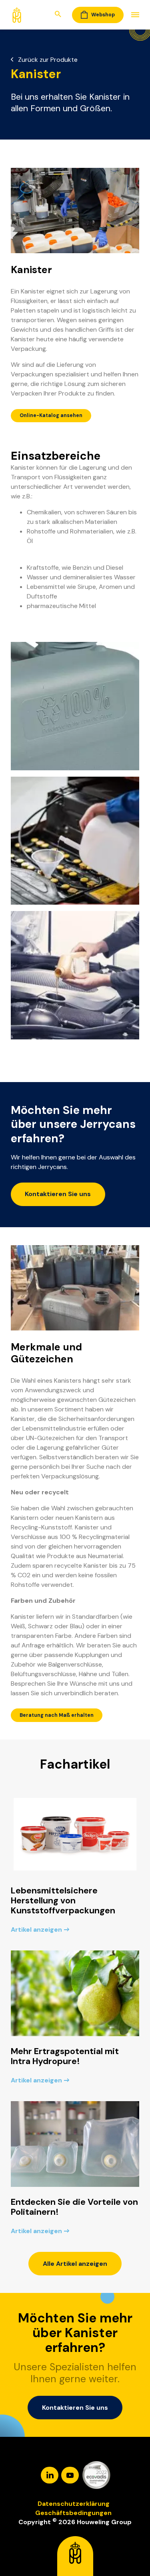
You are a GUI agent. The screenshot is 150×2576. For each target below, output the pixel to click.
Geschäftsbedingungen (73, 2513)
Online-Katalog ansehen (51, 415)
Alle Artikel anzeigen (75, 2264)
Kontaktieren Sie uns (58, 1194)
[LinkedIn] (50, 2475)
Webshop (103, 15)
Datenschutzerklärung (74, 2504)
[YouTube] (71, 2475)
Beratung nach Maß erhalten (57, 1715)
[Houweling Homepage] (17, 14)
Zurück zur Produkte (47, 60)
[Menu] (131, 15)
